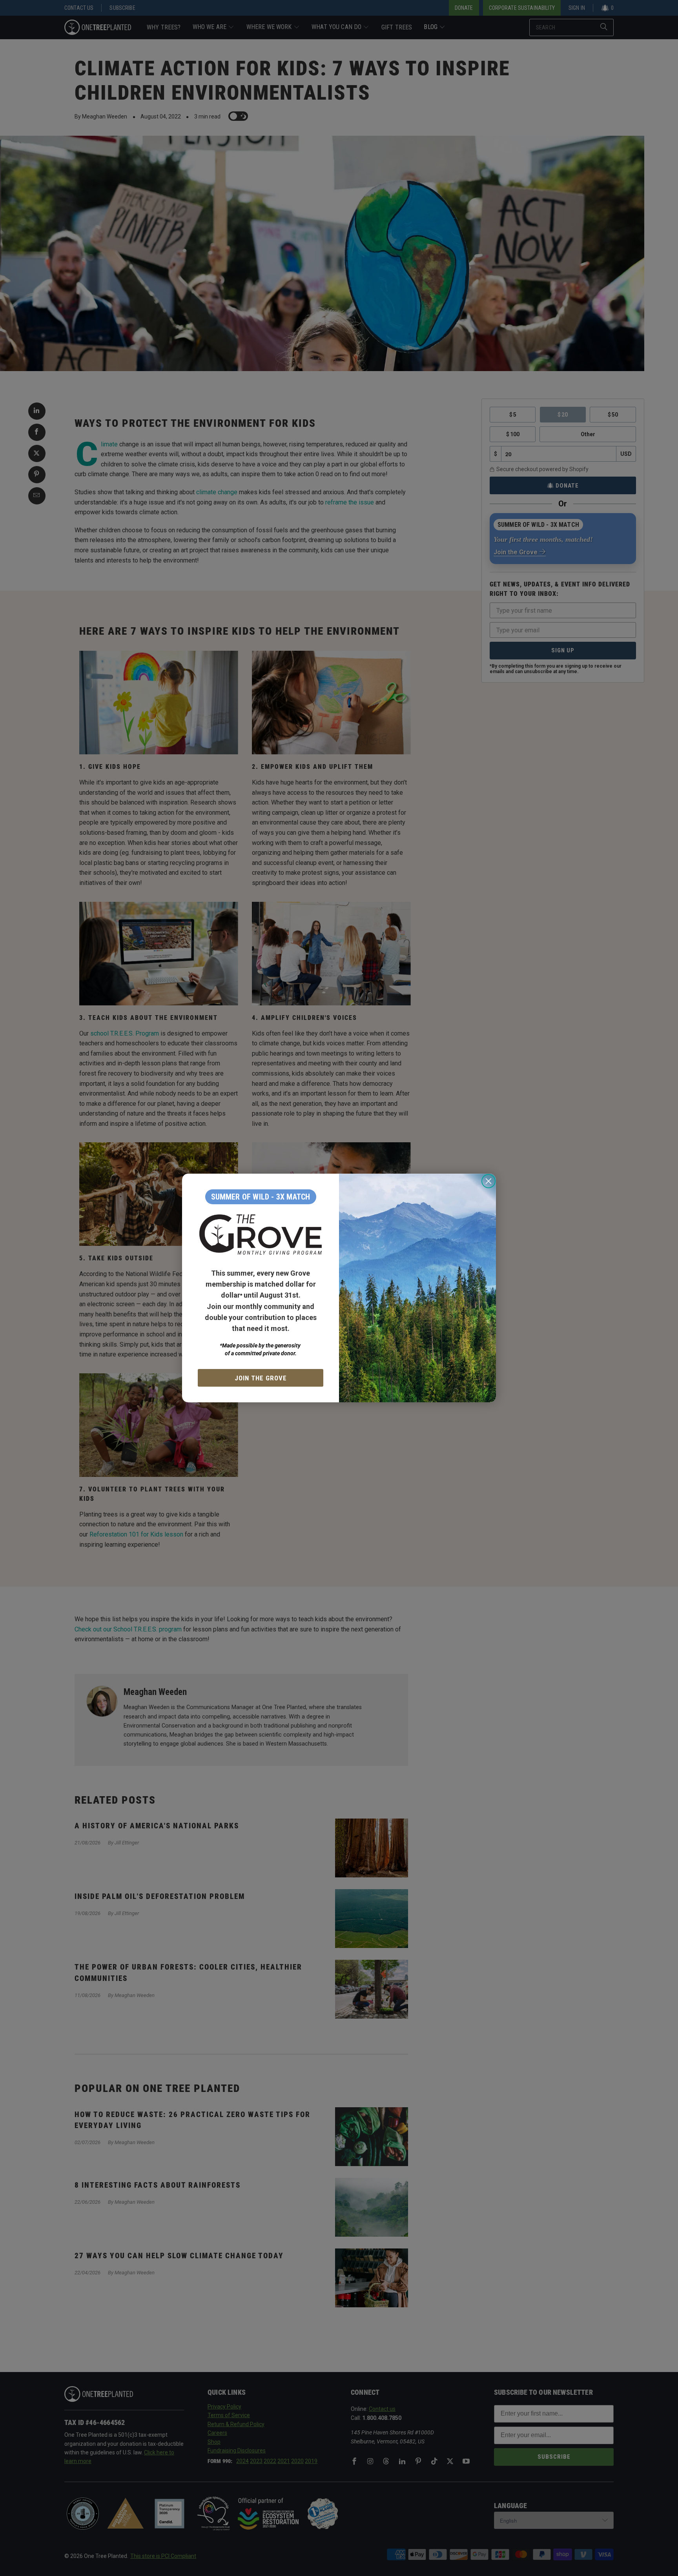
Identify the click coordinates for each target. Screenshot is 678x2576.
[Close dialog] (488, 1181)
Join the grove (261, 1378)
